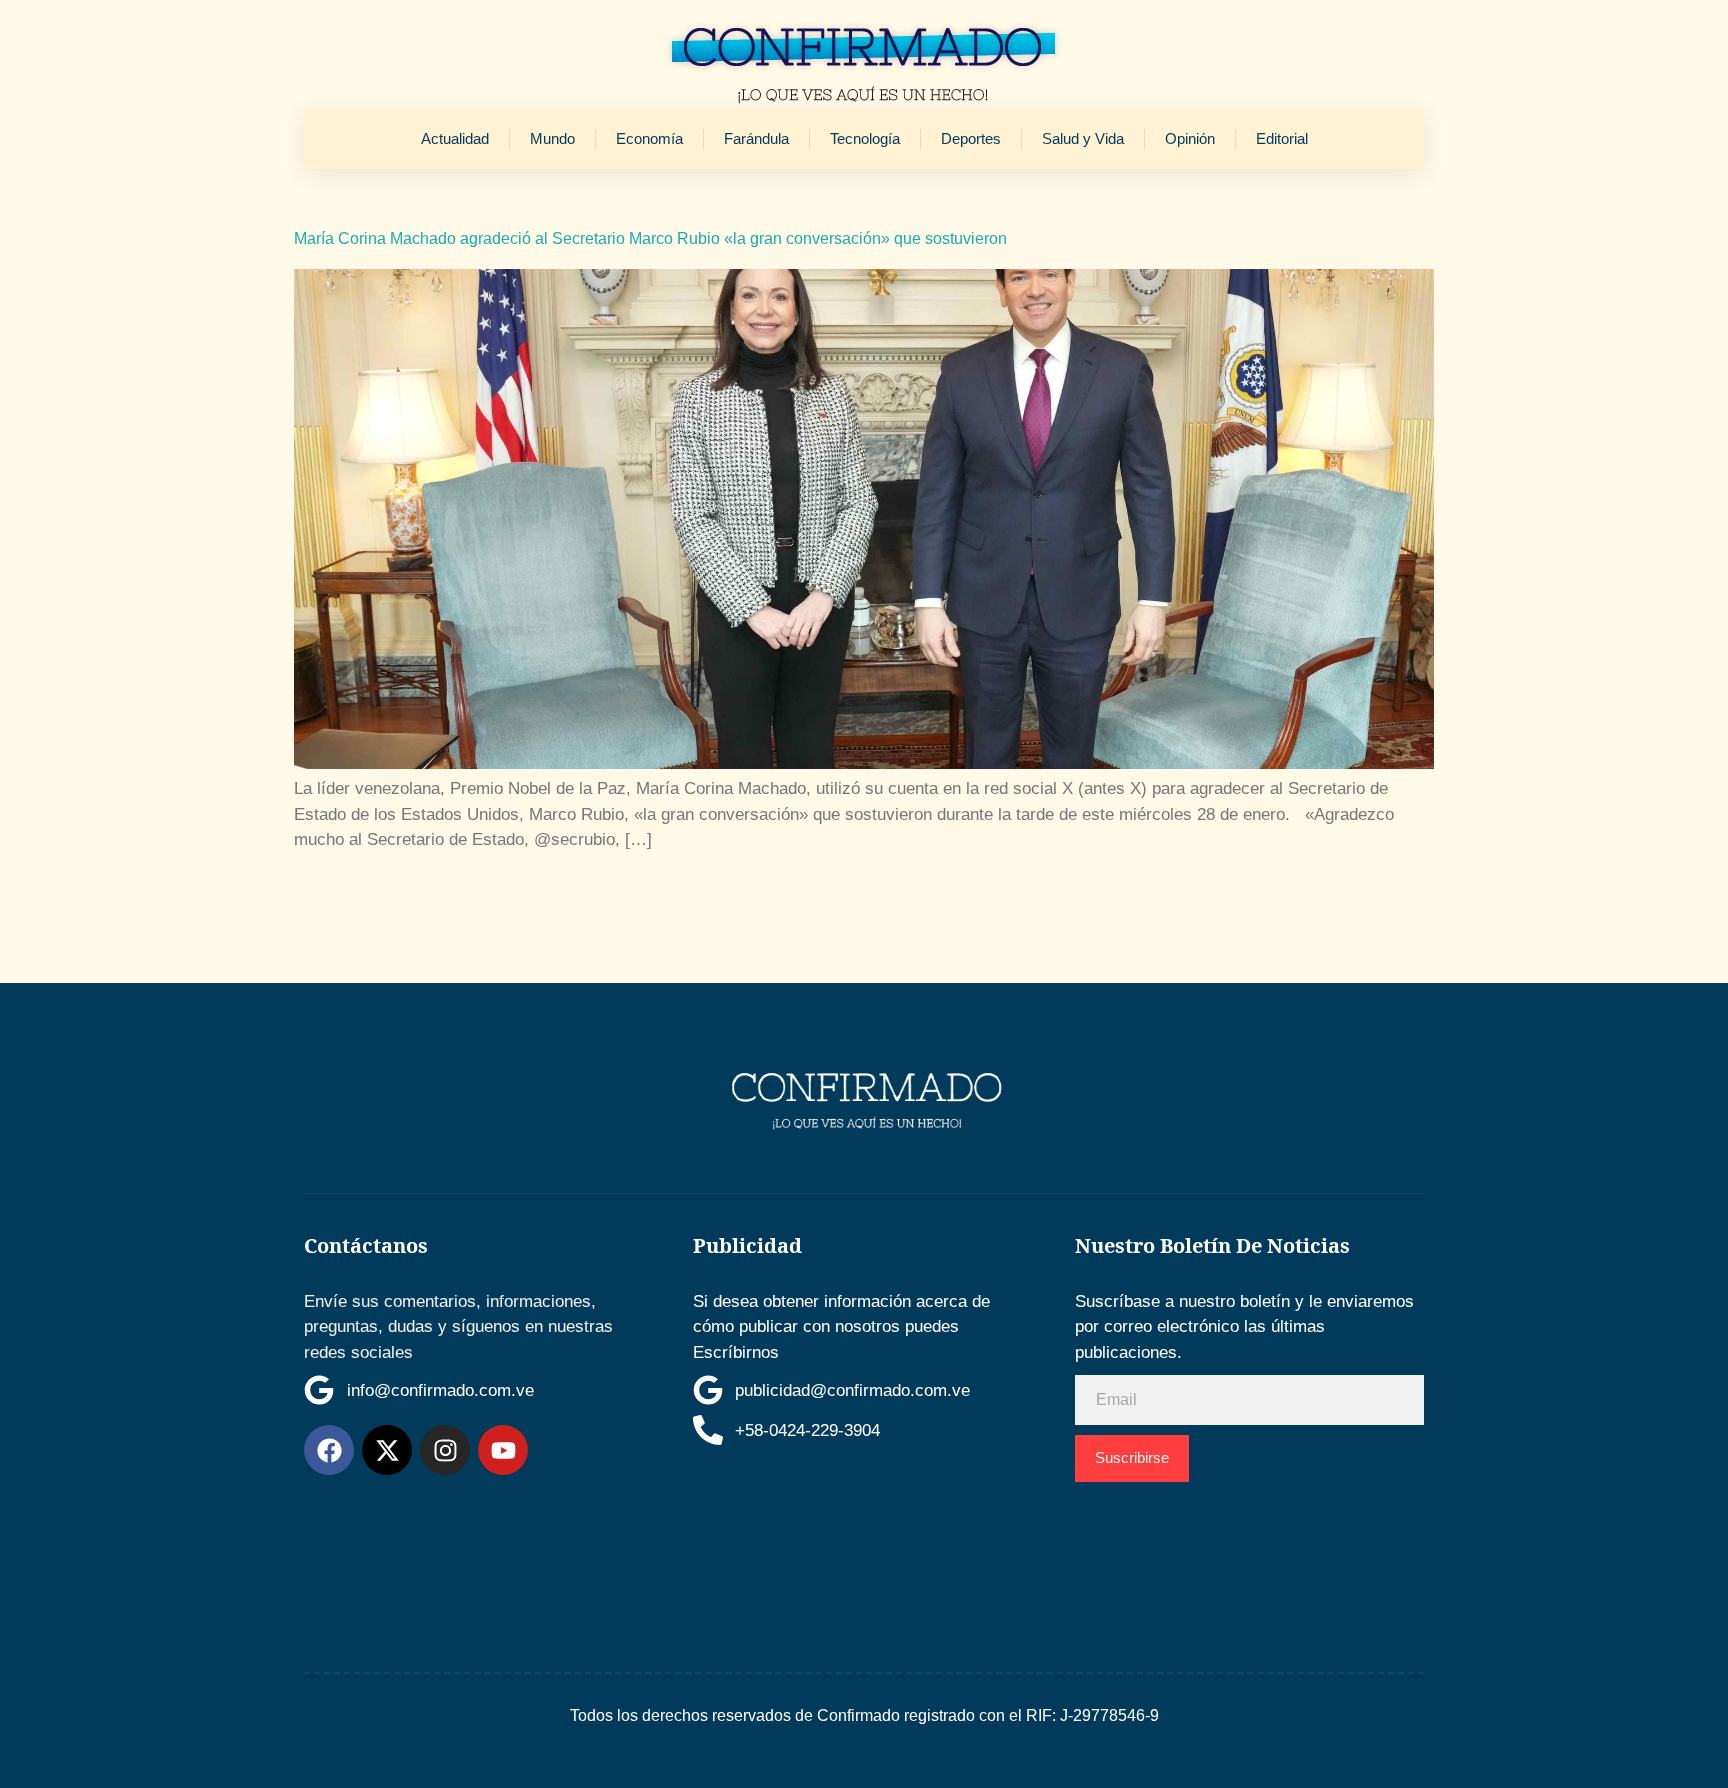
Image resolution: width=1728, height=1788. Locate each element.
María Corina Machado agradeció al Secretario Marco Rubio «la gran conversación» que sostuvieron (650, 238)
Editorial (1282, 138)
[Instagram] (445, 1450)
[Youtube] (503, 1450)
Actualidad (455, 138)
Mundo (552, 138)
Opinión (1190, 138)
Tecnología (865, 138)
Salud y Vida (1083, 138)
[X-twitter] (387, 1450)
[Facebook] (329, 1450)
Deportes (971, 138)
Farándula (756, 138)
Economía (649, 138)
